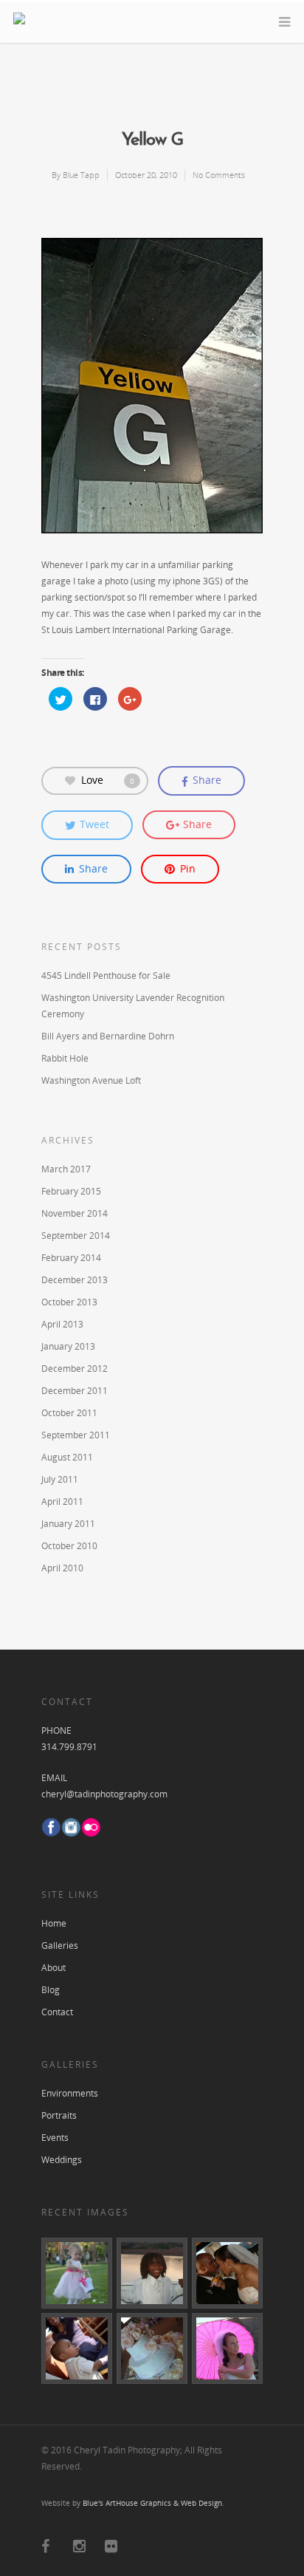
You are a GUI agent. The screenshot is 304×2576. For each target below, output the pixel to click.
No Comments (219, 175)
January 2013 (68, 1346)
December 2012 (75, 1369)
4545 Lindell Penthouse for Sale (106, 976)
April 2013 (62, 1324)
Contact (57, 2012)
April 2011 (62, 1501)
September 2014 (76, 1236)
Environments (70, 2093)
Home (54, 1923)
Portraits (59, 2115)
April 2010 (62, 1568)
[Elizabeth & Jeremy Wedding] (152, 2348)
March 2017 (66, 1169)
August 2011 (67, 1457)
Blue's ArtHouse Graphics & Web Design (152, 2503)
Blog (51, 1990)
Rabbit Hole (65, 1058)
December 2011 (75, 1391)
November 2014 (75, 1213)
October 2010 (69, 1546)
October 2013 (69, 1302)
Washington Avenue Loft (91, 1080)
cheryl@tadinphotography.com (104, 1794)
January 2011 (68, 1524)
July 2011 (60, 1479)
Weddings (62, 2160)
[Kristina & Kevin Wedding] (152, 2273)
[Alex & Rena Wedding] (77, 2273)
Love (108, 779)
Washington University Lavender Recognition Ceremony (133, 1006)
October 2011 (69, 1413)
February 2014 (71, 1258)
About (53, 1968)
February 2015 (71, 1191)
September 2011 (76, 1435)
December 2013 (75, 1280)
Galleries (60, 1945)
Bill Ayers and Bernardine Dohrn (108, 1036)
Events (55, 2138)
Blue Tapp (81, 175)
